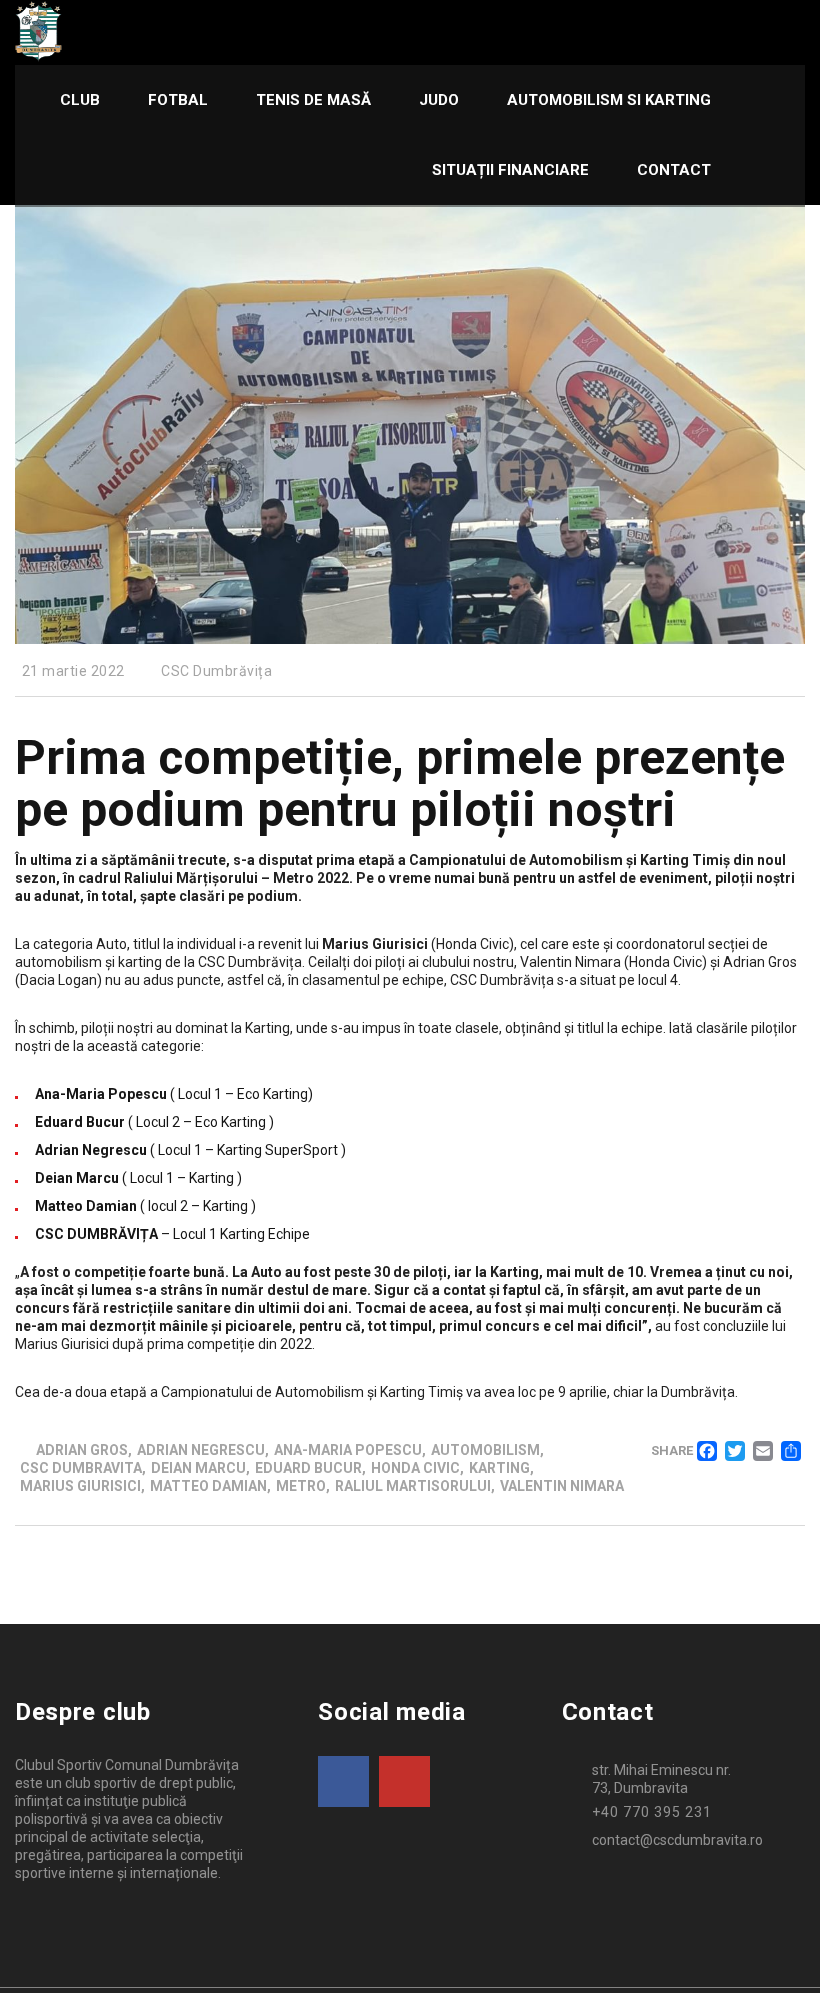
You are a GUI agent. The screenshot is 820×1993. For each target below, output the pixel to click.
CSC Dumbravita (81, 1468)
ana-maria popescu (348, 1450)
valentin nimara (562, 1486)
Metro (301, 1486)
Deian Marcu (198, 1468)
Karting (499, 1468)
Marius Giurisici (80, 1486)
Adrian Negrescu (201, 1450)
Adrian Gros (82, 1450)
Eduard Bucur (308, 1468)
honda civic (415, 1468)
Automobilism (485, 1450)
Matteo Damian (208, 1486)
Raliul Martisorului (413, 1486)
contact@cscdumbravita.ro (677, 1840)
